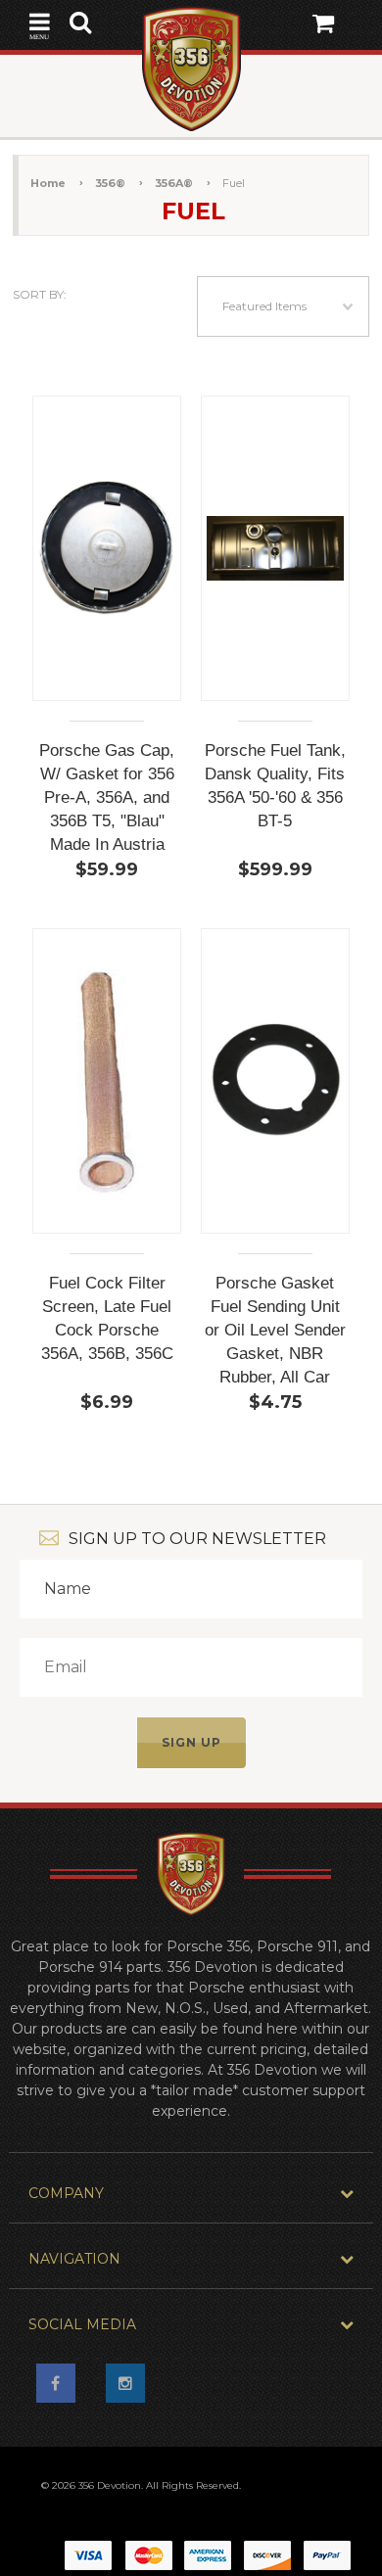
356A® (174, 183)
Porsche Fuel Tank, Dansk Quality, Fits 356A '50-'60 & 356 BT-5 (275, 786)
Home (48, 183)
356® (110, 183)
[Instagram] (131, 2389)
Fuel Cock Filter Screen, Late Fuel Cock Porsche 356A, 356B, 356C (107, 1318)
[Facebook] (62, 2389)
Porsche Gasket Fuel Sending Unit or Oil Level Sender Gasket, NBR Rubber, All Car (275, 1330)
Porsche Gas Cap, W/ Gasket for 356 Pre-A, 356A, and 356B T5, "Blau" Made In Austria (107, 797)
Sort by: (40, 294)
